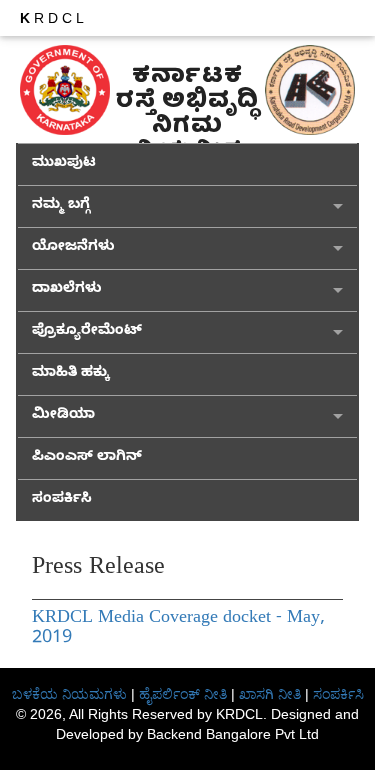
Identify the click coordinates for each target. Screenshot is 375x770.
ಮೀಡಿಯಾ (63, 416)
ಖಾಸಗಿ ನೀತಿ (270, 694)
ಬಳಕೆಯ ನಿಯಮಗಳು (69, 694)
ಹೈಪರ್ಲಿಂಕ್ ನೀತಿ (183, 694)
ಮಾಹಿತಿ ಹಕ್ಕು (70, 374)
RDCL (54, 18)
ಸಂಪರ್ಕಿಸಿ (62, 500)
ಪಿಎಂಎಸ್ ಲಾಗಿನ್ (87, 458)
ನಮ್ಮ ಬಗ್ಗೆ (61, 206)
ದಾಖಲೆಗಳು (67, 290)
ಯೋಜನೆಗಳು (73, 248)
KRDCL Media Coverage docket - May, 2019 (178, 629)
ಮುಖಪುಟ (64, 164)
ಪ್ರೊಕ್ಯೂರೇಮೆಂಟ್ (87, 332)
